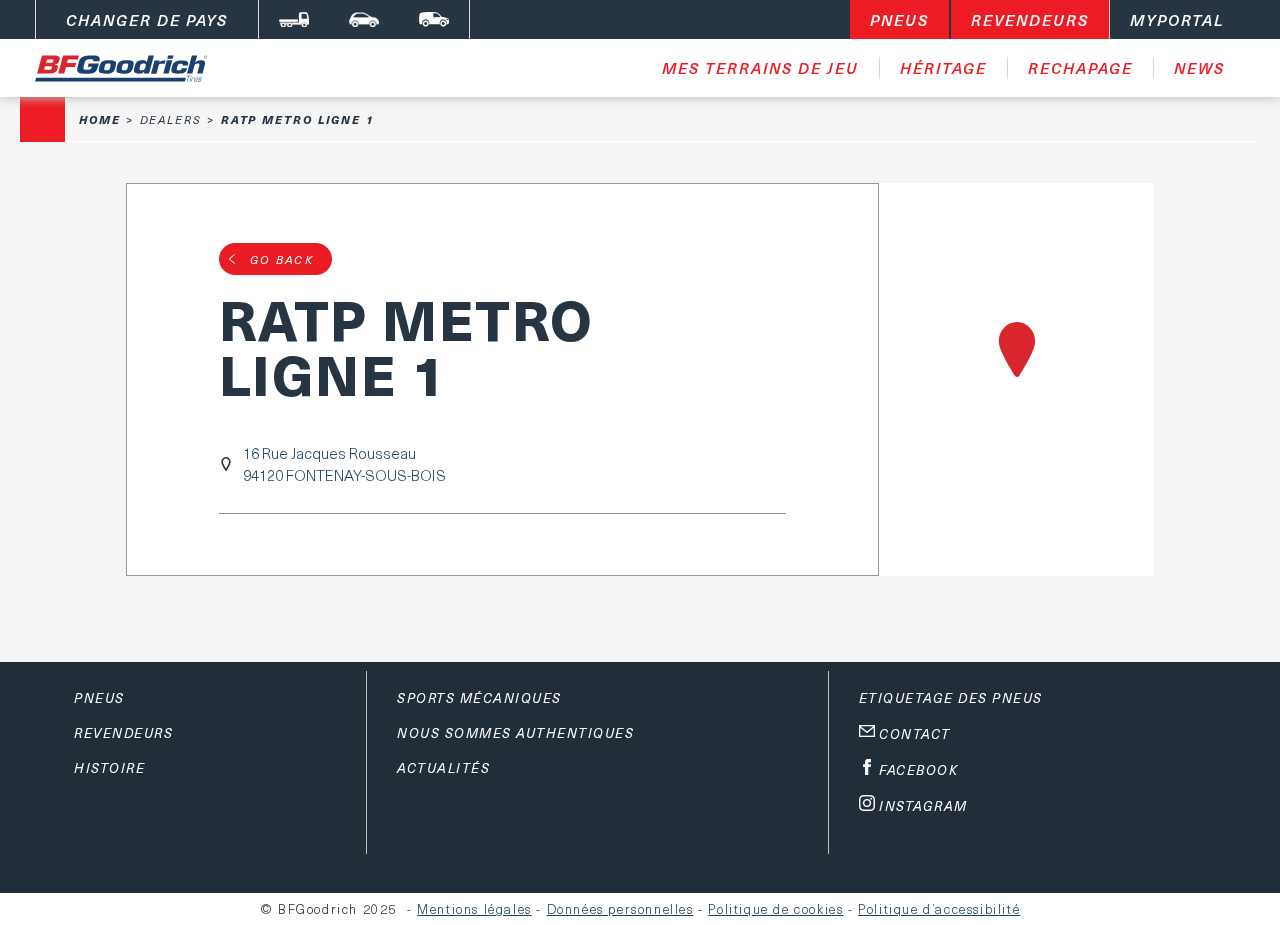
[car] (364, 19)
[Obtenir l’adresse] (1016, 379)
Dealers (171, 119)
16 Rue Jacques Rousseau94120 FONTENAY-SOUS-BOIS (344, 464)
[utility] (434, 19)
